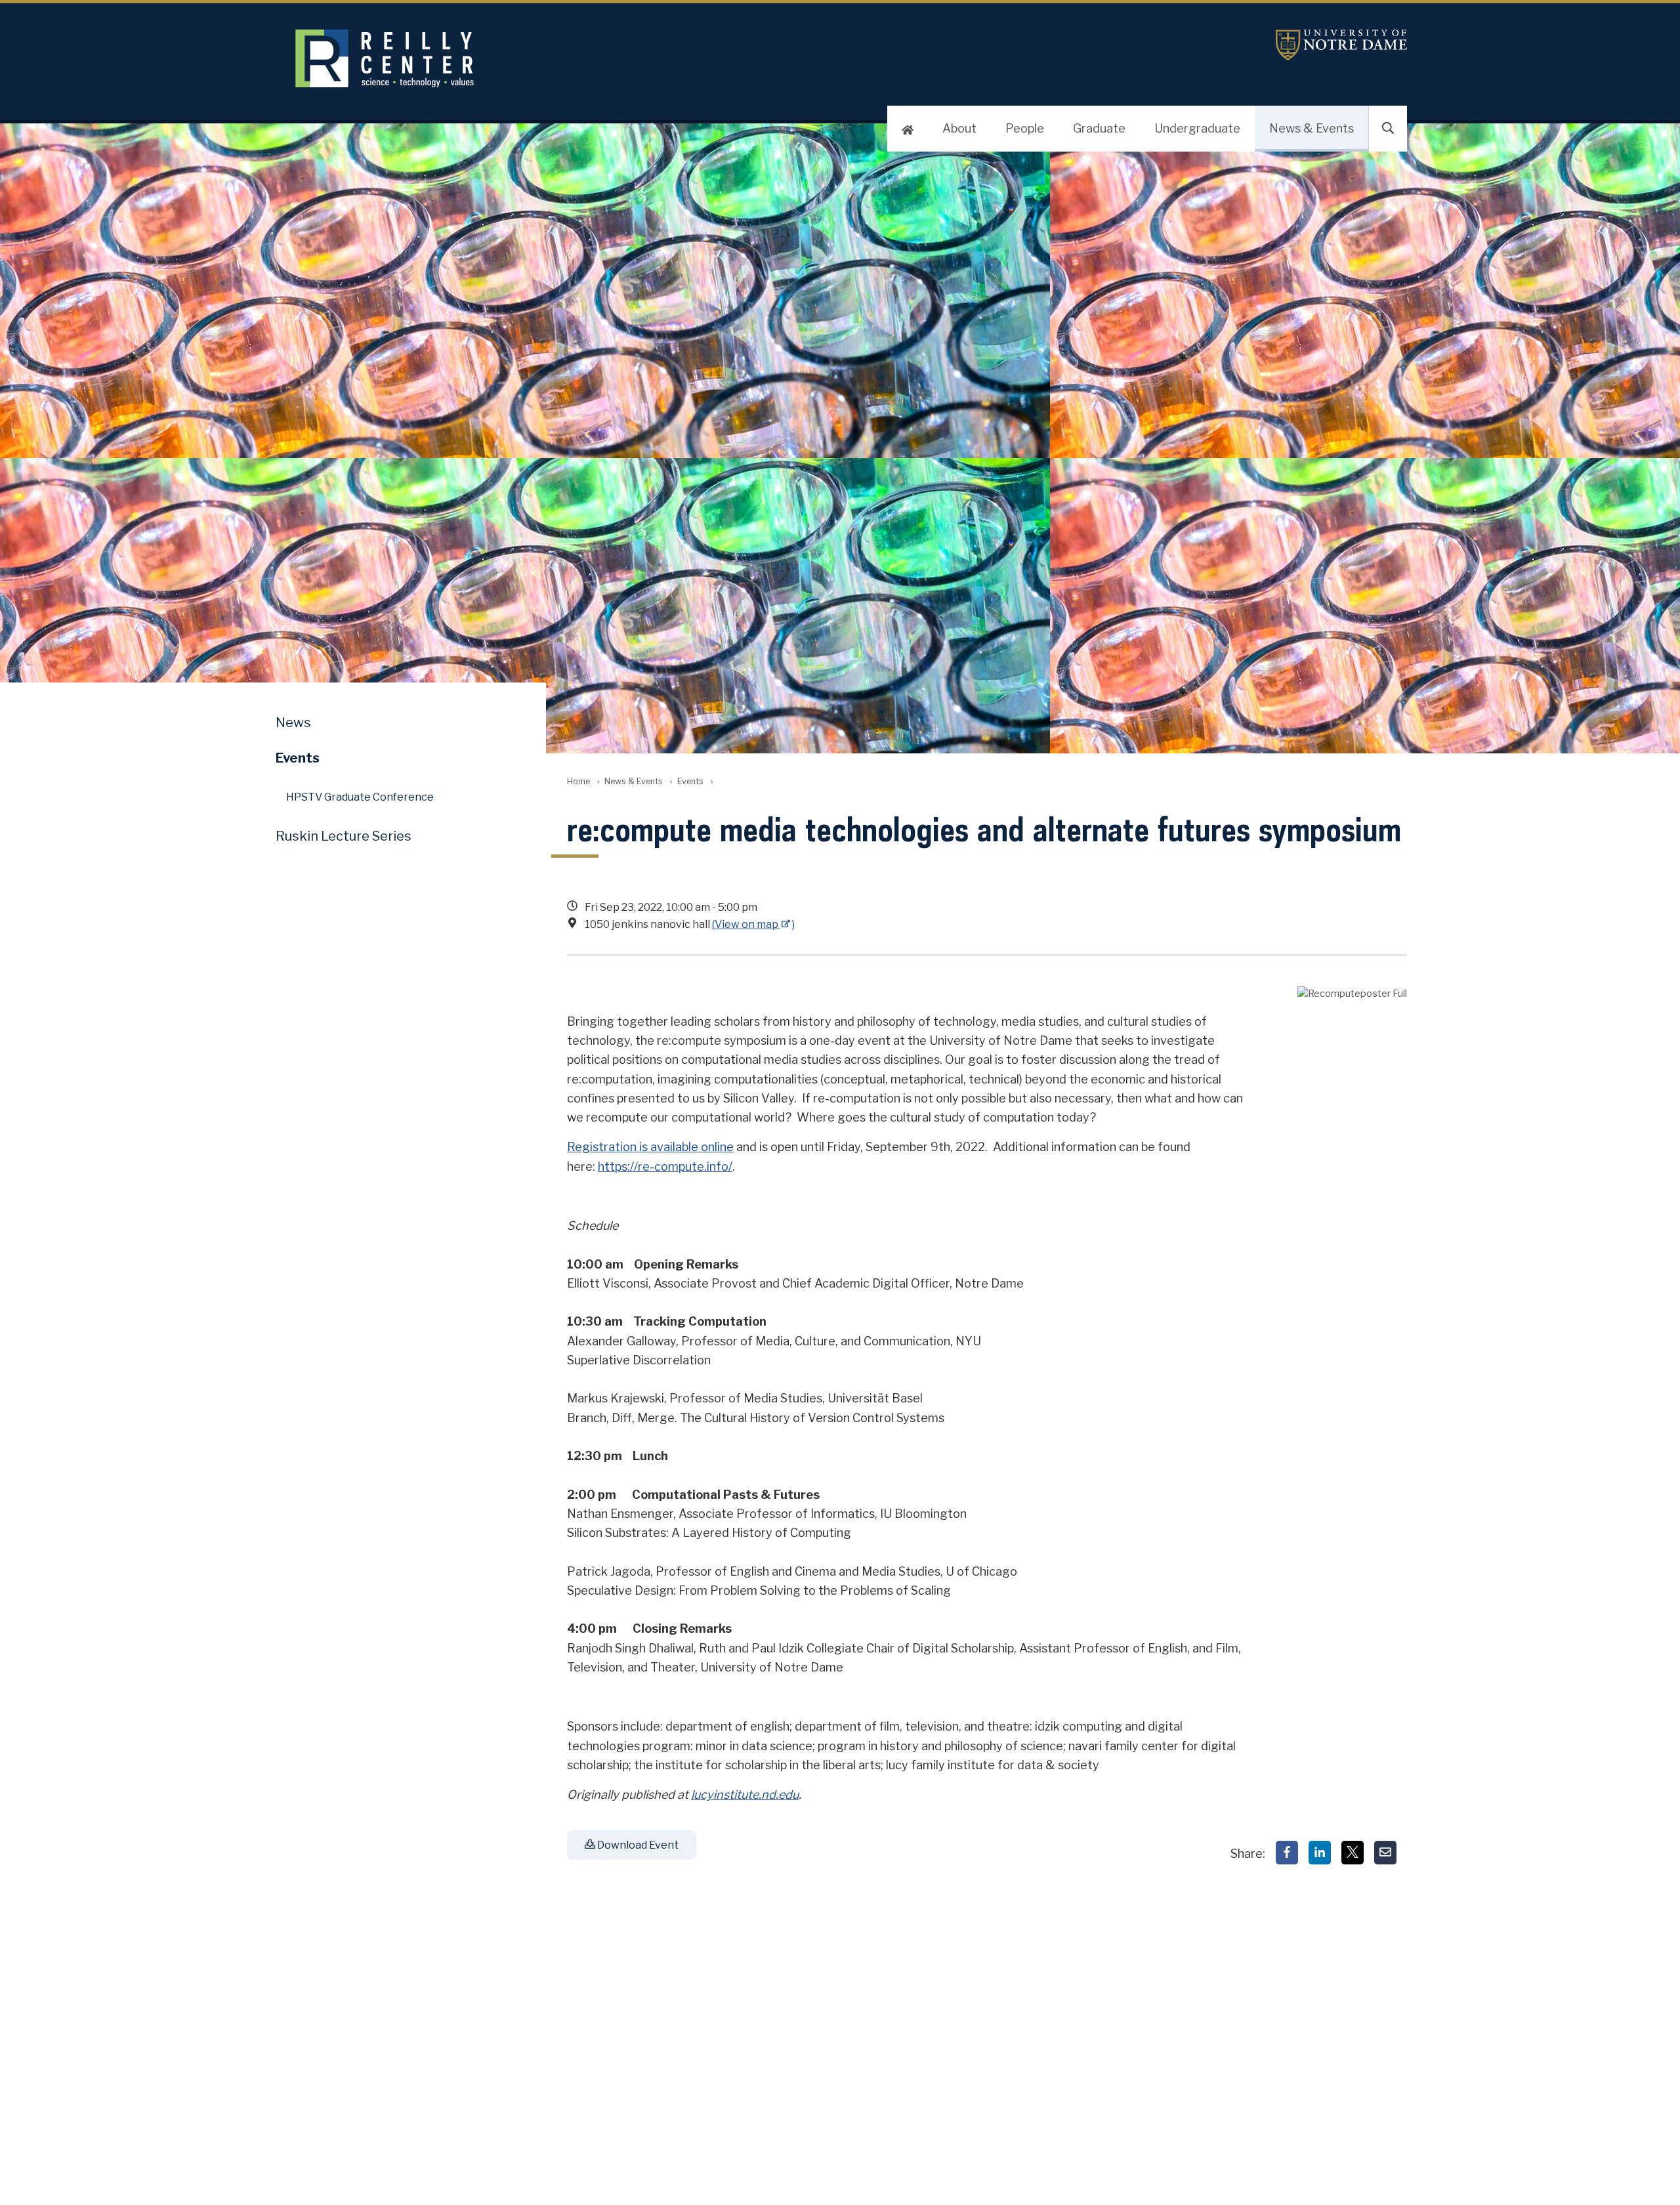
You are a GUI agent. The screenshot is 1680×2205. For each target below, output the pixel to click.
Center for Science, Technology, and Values (615, 58)
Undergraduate (1197, 128)
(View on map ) (753, 924)
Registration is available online (650, 1147)
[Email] (1385, 1853)
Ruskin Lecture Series (344, 836)
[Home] (908, 129)
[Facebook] (1287, 1853)
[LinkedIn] (1320, 1853)
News (293, 723)
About (959, 128)
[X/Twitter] (1353, 1853)
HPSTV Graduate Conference (360, 797)
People (1025, 128)
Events (690, 781)
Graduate (1099, 128)
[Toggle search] (1388, 129)
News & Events (1312, 128)
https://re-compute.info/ (665, 1166)
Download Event (637, 1845)
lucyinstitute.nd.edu (745, 1795)
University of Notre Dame (1341, 45)
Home (578, 781)
